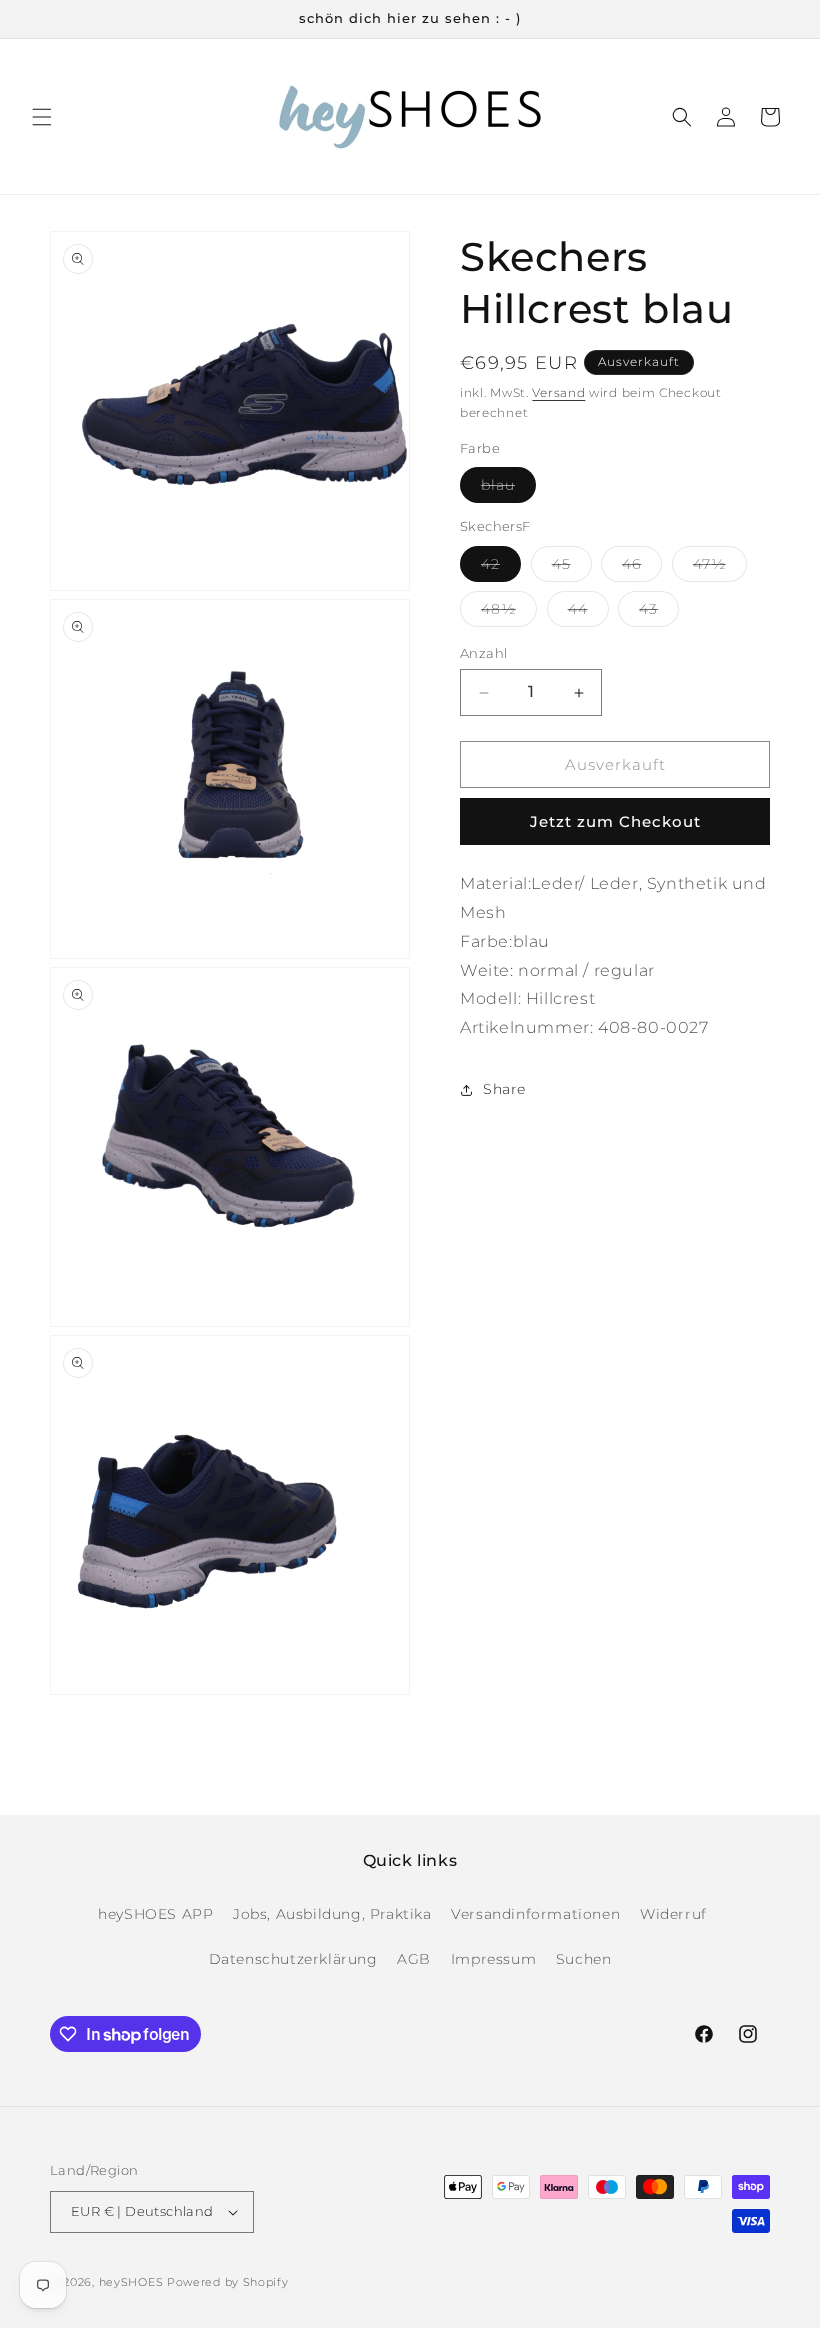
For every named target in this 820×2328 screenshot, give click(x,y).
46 (642, 568)
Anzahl (483, 653)
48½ (509, 613)
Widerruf (673, 1914)
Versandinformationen (535, 1914)
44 (588, 613)
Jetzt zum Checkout (615, 821)
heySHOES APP (155, 1914)
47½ (720, 568)
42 (501, 568)
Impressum (493, 1959)
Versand (558, 392)
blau (508, 489)
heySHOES (131, 2282)
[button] (42, 117)
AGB (414, 1959)
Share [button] (504, 1089)
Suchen (584, 1959)
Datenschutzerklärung (293, 1959)
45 (572, 568)
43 (659, 613)
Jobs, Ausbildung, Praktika (332, 1914)
